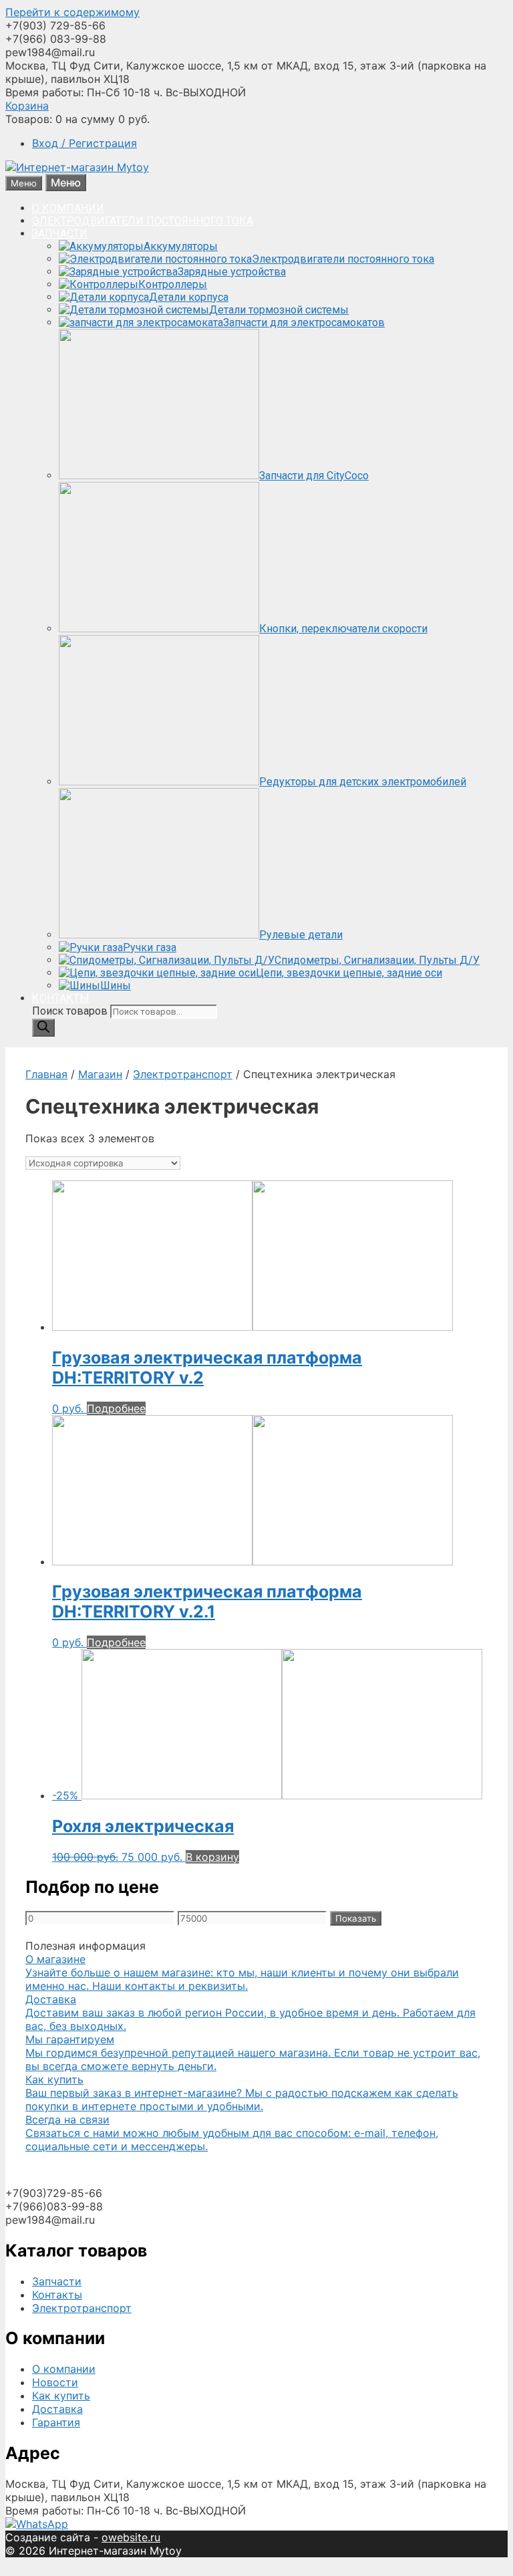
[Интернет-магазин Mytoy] (77, 167)
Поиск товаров (71, 1011)
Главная (46, 1074)
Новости (55, 2382)
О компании (64, 2369)
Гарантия (56, 2422)
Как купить (61, 2396)
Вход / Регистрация (84, 143)
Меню (66, 182)
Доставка (57, 2409)
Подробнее (116, 1408)
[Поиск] (43, 1028)
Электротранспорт (183, 1074)
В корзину (212, 1857)
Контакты (57, 2295)
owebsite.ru (131, 2537)
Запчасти (57, 2281)
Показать (356, 1918)
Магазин (100, 1074)
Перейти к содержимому (72, 12)
